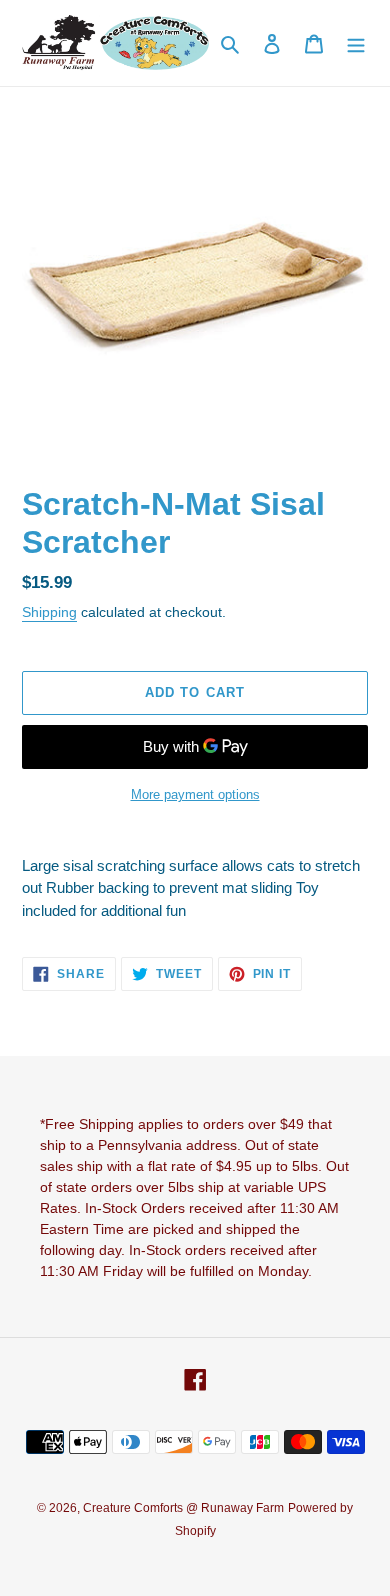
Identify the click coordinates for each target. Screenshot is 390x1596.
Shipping (49, 612)
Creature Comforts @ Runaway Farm (183, 1508)
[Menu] (356, 43)
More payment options (195, 794)
